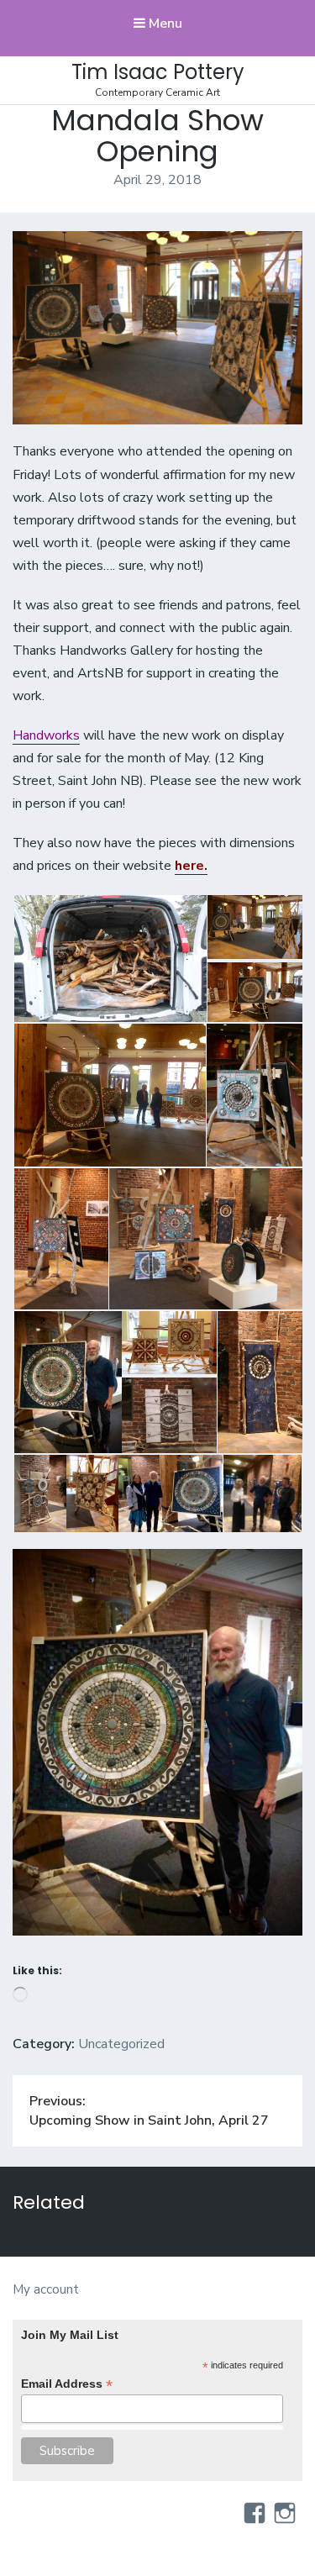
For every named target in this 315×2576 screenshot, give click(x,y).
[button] (109, 959)
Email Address (67, 2384)
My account (46, 2289)
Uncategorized (121, 2044)
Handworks (46, 735)
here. (191, 866)
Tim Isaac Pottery (158, 72)
